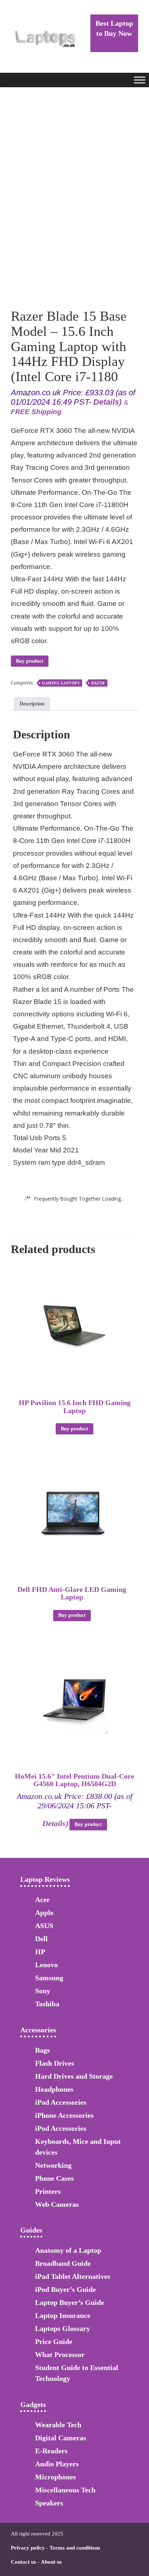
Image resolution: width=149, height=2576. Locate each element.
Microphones (56, 2477)
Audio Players (57, 2464)
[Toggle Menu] (140, 80)
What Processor (60, 2354)
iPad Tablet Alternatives (73, 2276)
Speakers (49, 2503)
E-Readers (51, 2451)
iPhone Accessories (64, 2115)
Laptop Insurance (63, 2315)
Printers (48, 2191)
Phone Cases (54, 2178)
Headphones (54, 2089)
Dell (41, 1939)
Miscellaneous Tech (65, 2490)
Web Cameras (57, 2204)
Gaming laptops (61, 683)
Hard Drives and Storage (74, 2076)
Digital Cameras (61, 2438)
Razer (98, 683)
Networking (53, 2165)
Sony (43, 1991)
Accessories (38, 2030)
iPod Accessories (61, 2128)
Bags (42, 2050)
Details (106, 402)
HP (40, 1952)
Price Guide (54, 2341)
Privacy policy (28, 2548)
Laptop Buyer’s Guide (70, 2302)
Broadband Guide (63, 2263)
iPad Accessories (61, 2102)
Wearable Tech (58, 2425)
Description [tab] (32, 704)
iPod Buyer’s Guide (65, 2289)
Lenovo (46, 1965)
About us (51, 2562)
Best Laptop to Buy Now (114, 28)
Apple (44, 1913)
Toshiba (47, 2004)
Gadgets (33, 2404)
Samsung (49, 1978)
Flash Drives (55, 2063)
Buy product (30, 661)
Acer (42, 1900)
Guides (31, 2230)
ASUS (44, 1926)
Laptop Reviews (45, 1879)
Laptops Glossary (63, 2328)
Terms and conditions (75, 2548)
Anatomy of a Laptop (68, 2250)
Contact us (24, 2562)
